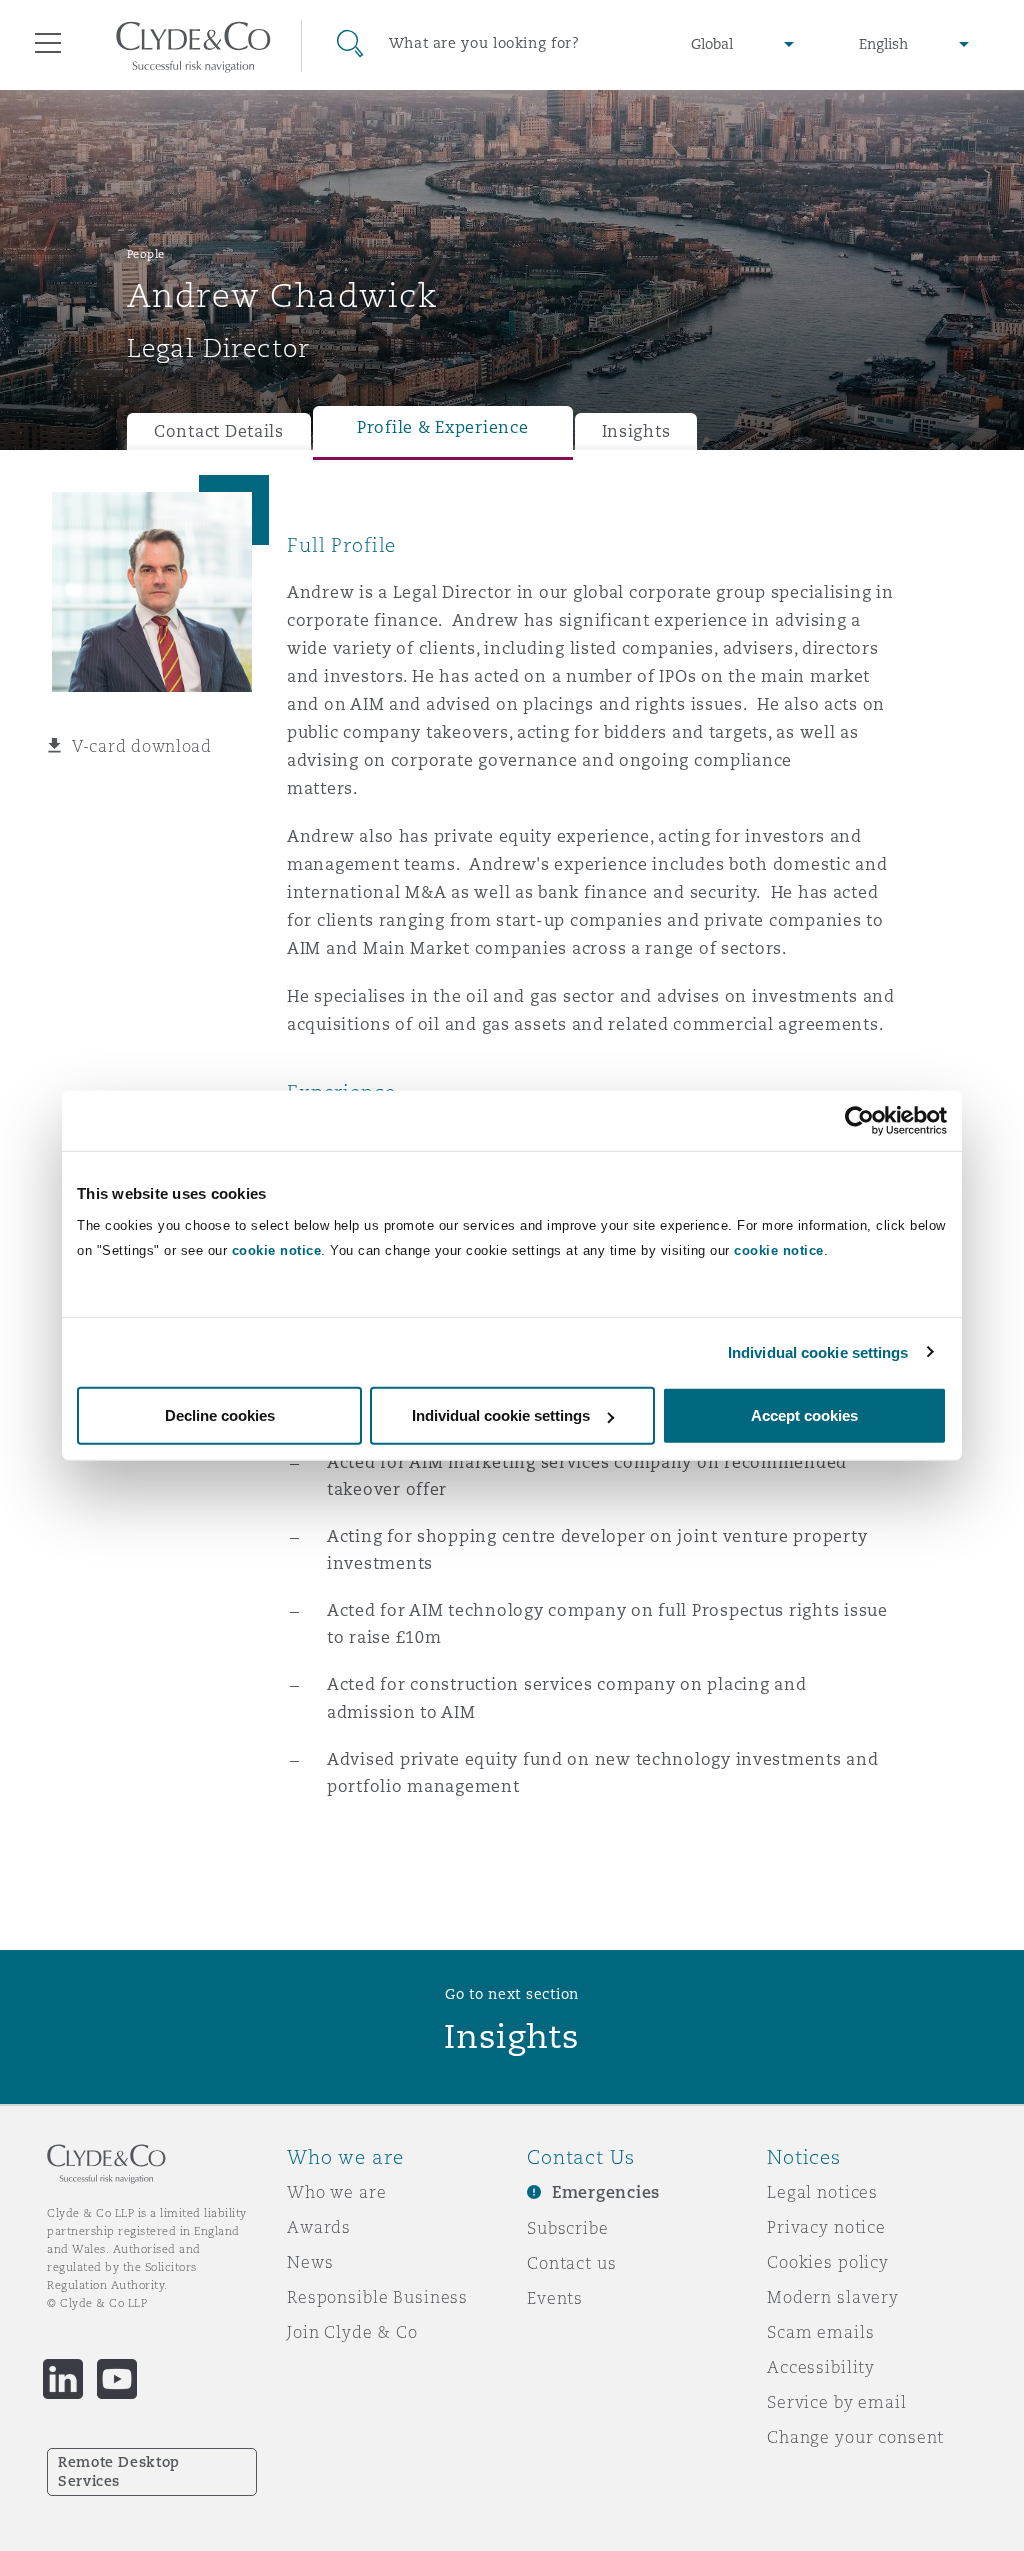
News (310, 2262)
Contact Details (219, 431)
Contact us (572, 2263)
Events (555, 2298)
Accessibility (821, 2367)
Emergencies (606, 2192)
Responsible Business (377, 2297)
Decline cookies (220, 1415)
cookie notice (277, 1250)
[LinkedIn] (63, 2379)
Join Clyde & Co (352, 2332)
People (146, 254)
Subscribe (568, 2228)
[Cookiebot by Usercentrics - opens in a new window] (859, 1120)
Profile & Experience (443, 427)
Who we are (337, 2192)
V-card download (142, 746)
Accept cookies (804, 1415)
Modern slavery (833, 2297)
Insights (636, 431)
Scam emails (820, 2332)
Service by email (837, 2402)
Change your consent (855, 2437)
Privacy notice (826, 2227)
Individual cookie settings (818, 1351)
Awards (319, 2227)
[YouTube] (117, 2379)
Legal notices (822, 2192)
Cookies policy (828, 2262)
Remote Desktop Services (119, 2471)
